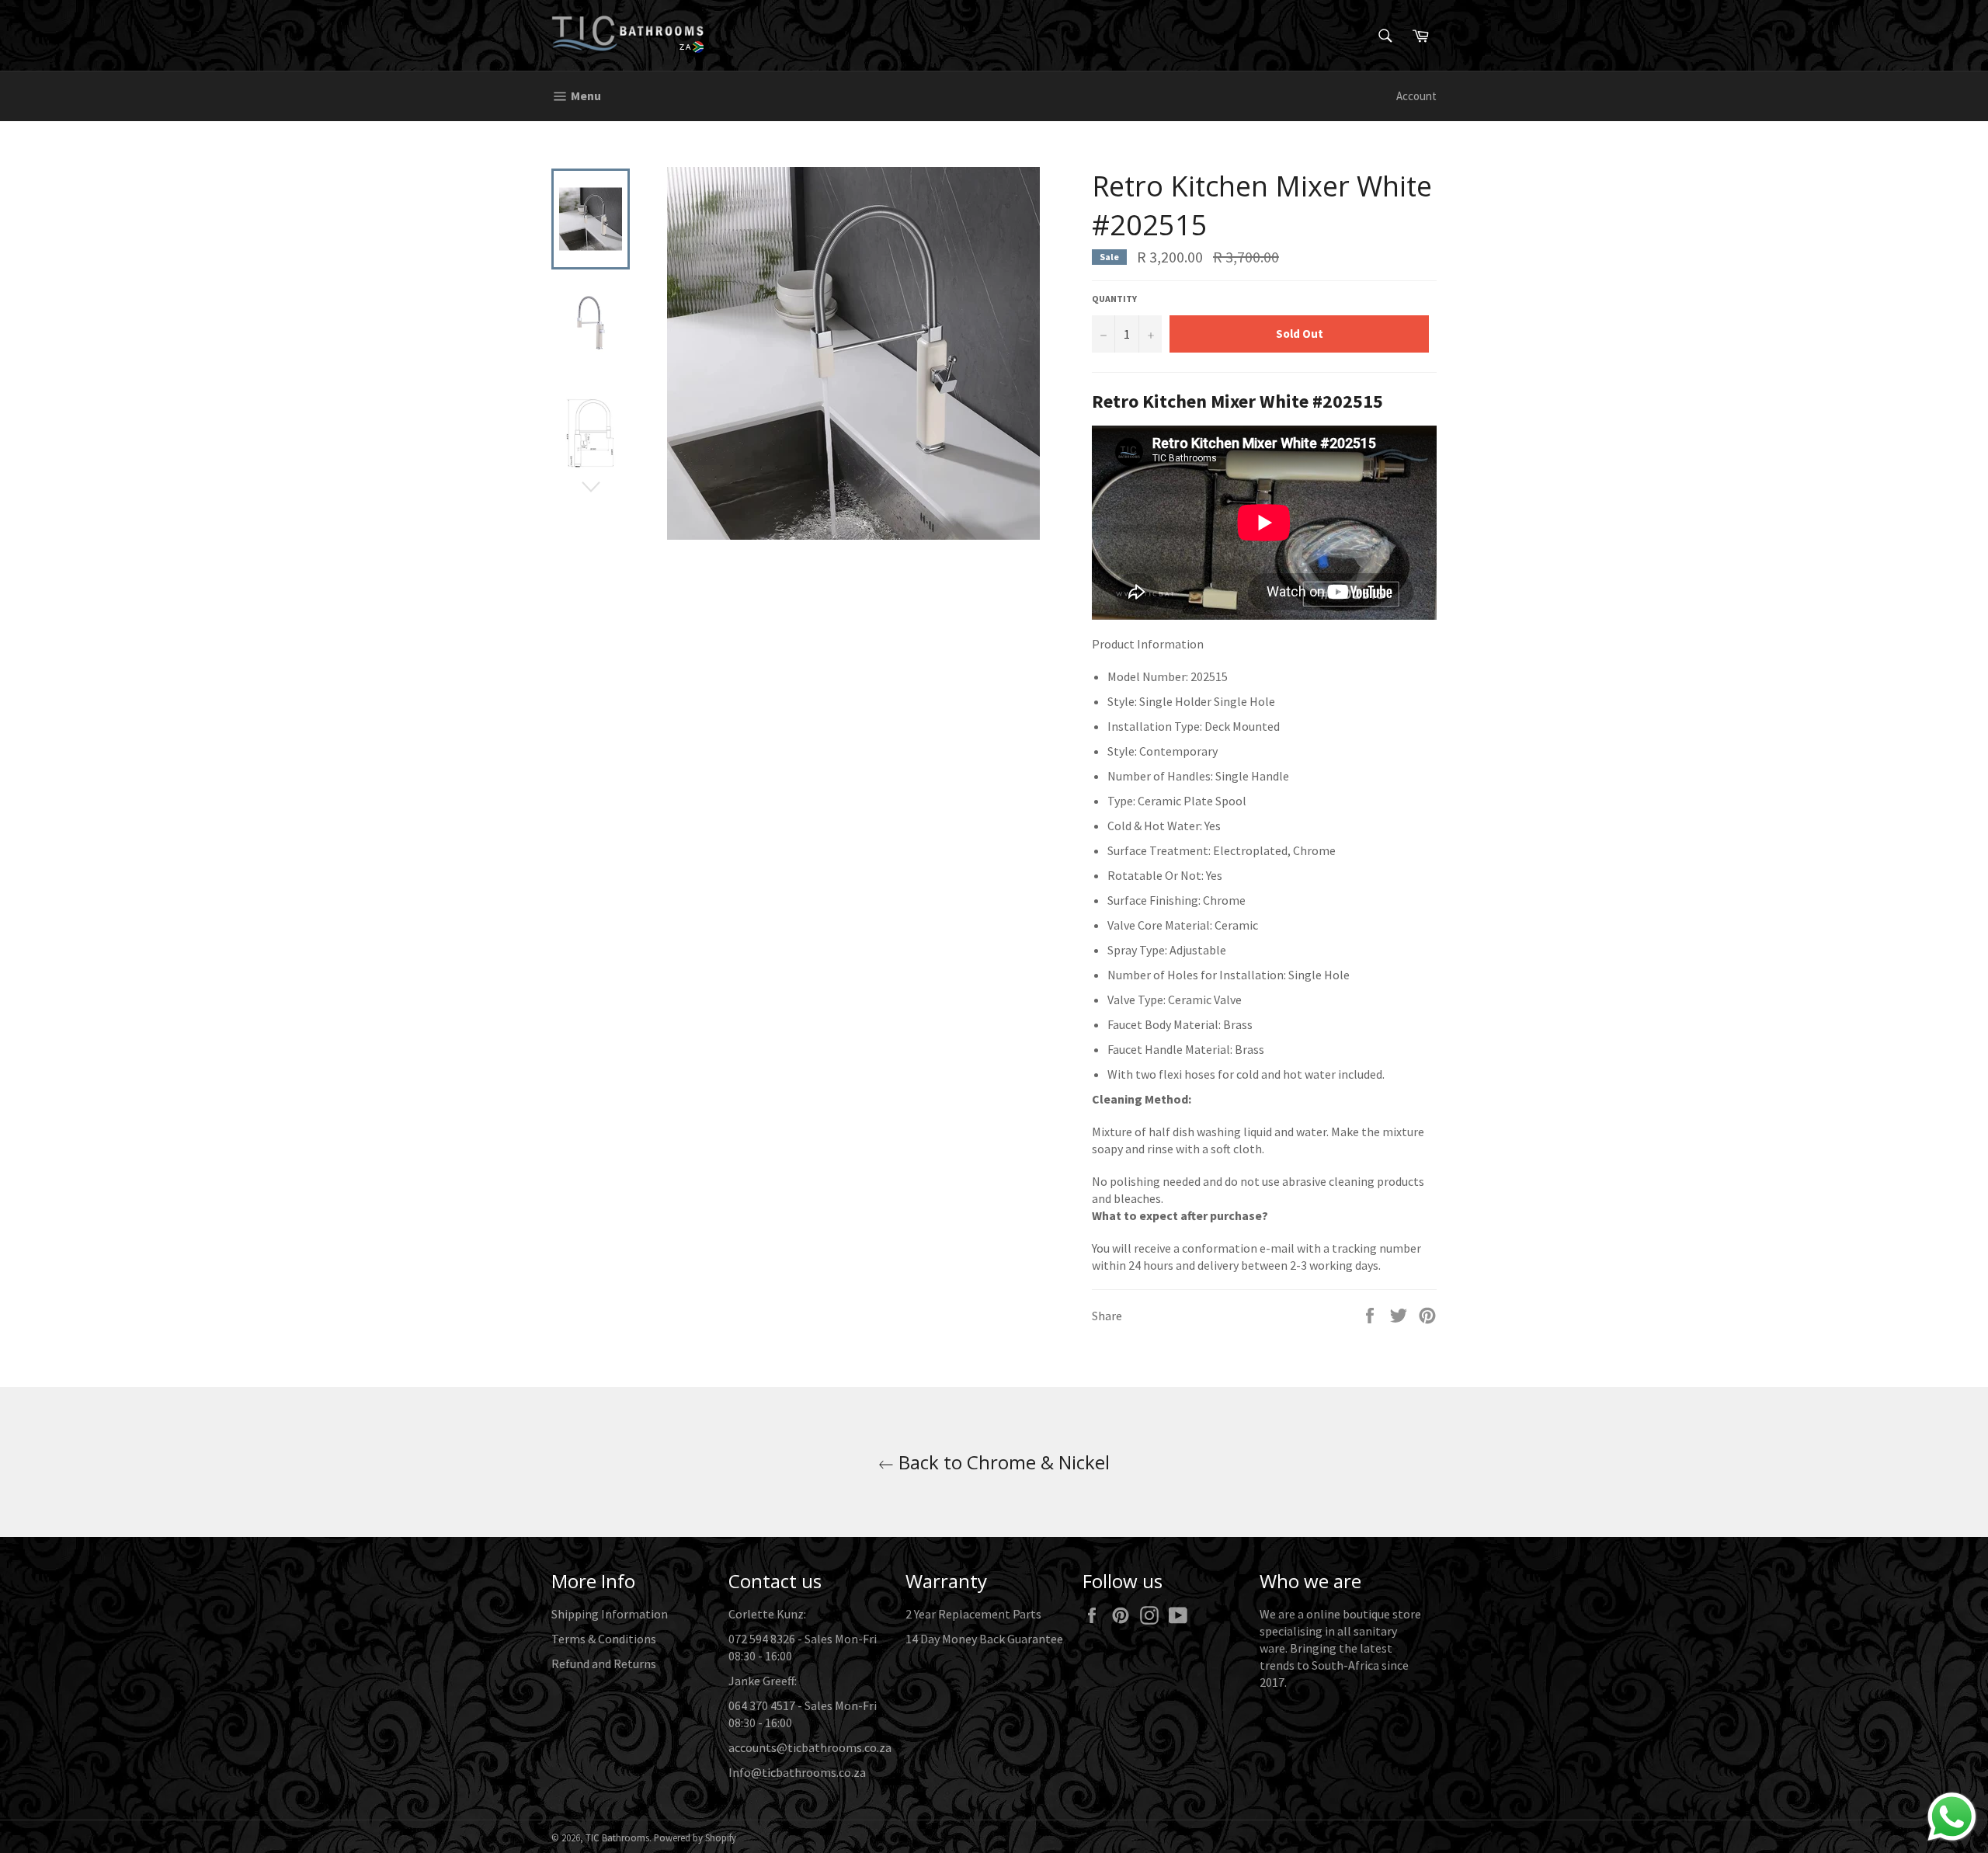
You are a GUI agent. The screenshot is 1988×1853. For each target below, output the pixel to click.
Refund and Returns (604, 1664)
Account (1416, 96)
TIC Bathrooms (617, 1837)
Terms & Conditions (604, 1639)
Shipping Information (610, 1614)
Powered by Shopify (695, 1837)
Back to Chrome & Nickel (1002, 1462)
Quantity (1114, 299)
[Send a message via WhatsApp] (1952, 1817)
